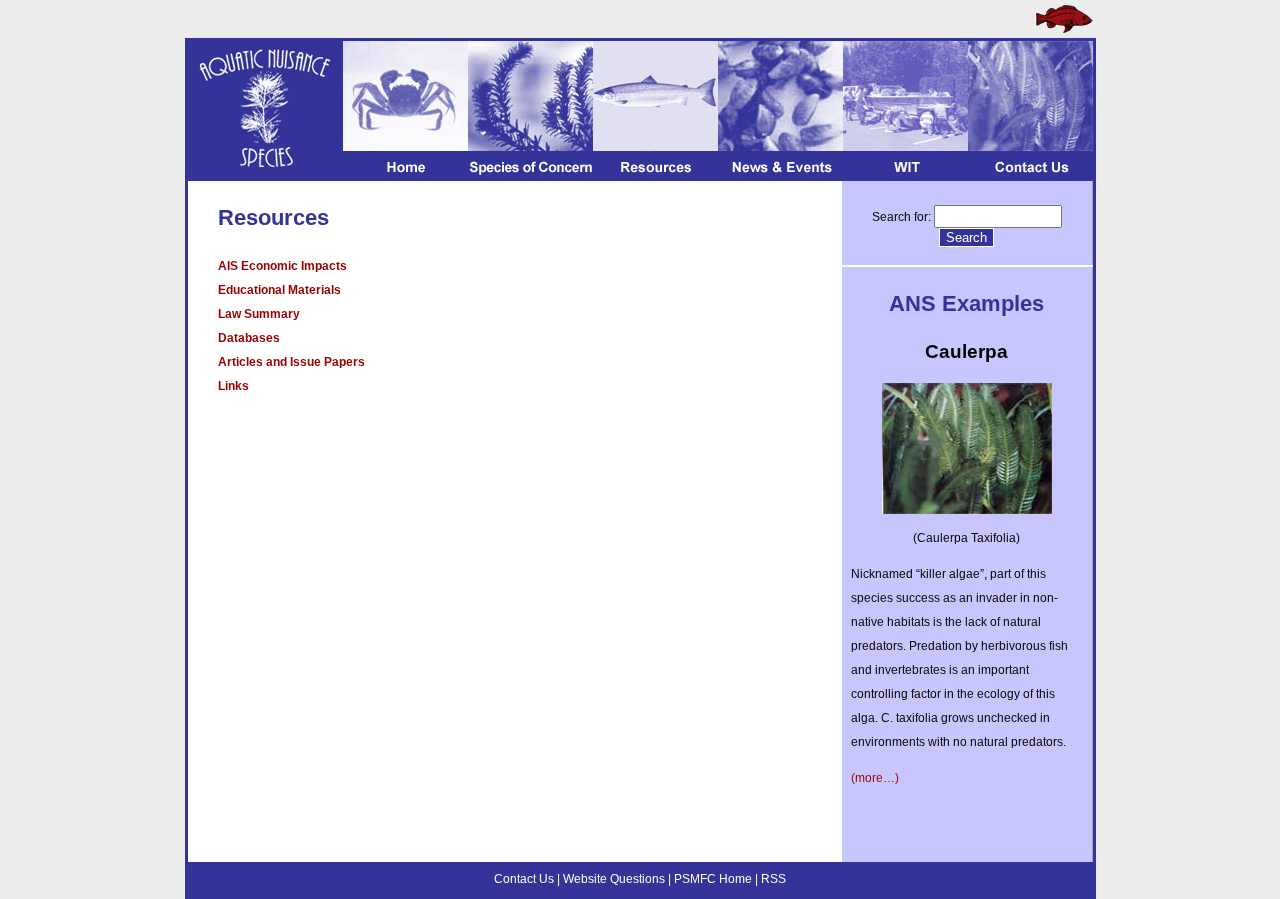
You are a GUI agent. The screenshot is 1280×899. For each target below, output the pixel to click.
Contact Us (524, 879)
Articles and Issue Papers (291, 362)
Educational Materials (279, 290)
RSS (773, 879)
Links (233, 386)
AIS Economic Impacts (282, 266)
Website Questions (614, 879)
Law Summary (259, 314)
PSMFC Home (713, 879)
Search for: (901, 217)
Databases (249, 338)
